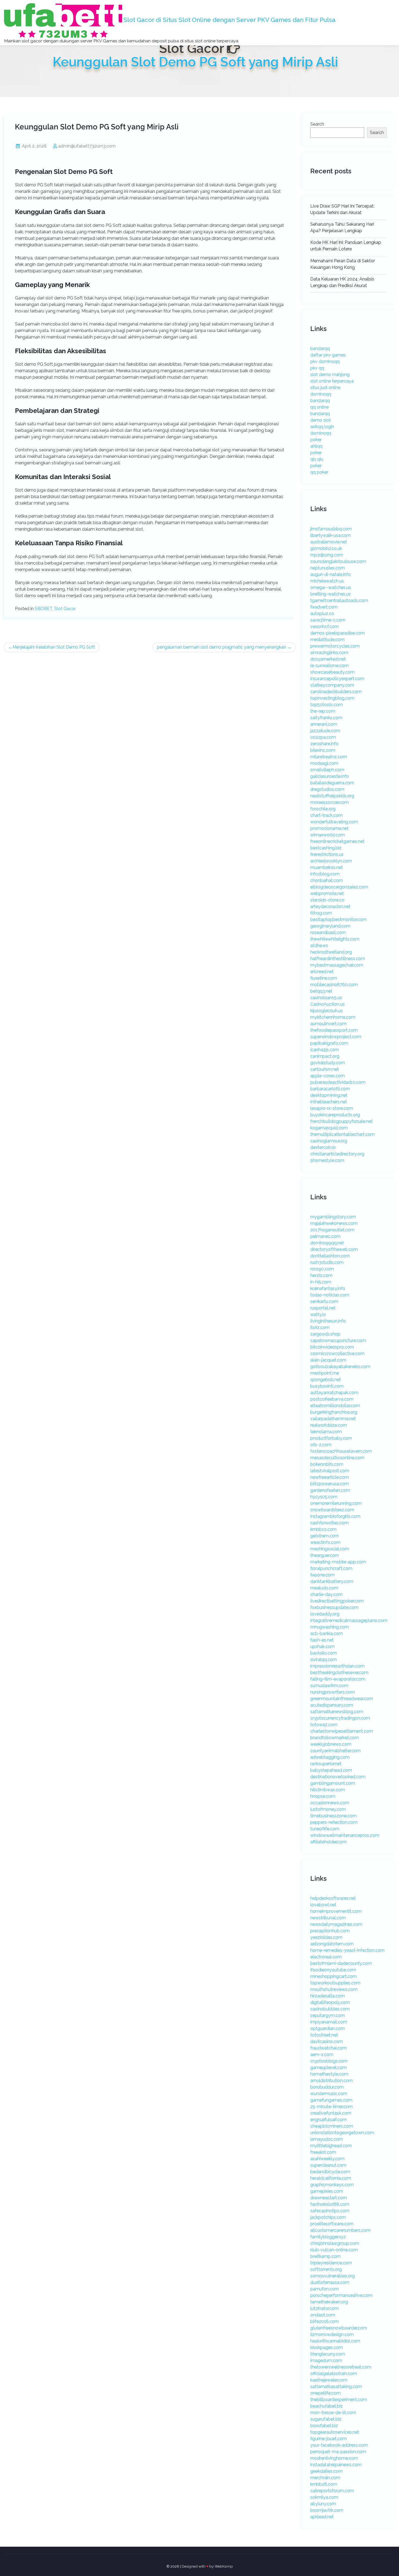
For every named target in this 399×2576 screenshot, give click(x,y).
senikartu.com (324, 1301)
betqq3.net (321, 991)
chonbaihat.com (327, 880)
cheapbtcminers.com (332, 2126)
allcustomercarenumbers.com (340, 2230)
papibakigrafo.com (329, 1043)
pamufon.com (324, 2289)
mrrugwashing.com (330, 1627)
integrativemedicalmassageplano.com (349, 1620)
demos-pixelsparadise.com (338, 633)
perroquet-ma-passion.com (338, 2452)
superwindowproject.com (336, 1037)
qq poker (319, 472)
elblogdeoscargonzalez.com (339, 887)
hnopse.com (323, 1796)
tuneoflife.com (325, 1829)
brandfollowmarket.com (335, 1738)
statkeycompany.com (332, 685)
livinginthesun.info (328, 1321)
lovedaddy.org (325, 1614)
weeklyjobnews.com (331, 1744)
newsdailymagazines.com (336, 1924)
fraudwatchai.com (328, 2048)
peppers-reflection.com (334, 1822)
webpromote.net (327, 893)
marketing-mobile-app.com (338, 1562)
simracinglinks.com (329, 653)
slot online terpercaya (332, 381)
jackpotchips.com (328, 2217)
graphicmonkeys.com (332, 2185)
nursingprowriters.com (332, 1692)
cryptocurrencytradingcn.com (340, 1718)
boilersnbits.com (327, 1464)
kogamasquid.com (329, 1128)
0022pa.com (323, 737)
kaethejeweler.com (329, 2380)
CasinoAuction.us (327, 1004)
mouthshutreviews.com (334, 1989)
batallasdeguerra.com (332, 783)
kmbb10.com (323, 1529)
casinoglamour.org (329, 1141)
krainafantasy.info (328, 1288)
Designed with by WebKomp (207, 2566)
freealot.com (323, 2152)
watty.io (318, 1314)
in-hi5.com (321, 1282)
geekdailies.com (326, 2471)
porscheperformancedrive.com (341, 2295)
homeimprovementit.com (336, 1911)
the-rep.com (323, 711)
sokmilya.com (324, 2497)
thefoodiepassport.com (334, 1030)
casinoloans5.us (326, 998)
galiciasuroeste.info (330, 776)
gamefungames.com (331, 2100)
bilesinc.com (323, 750)
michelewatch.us (327, 581)
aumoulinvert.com (328, 1024)
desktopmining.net (329, 1095)
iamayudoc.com (327, 2139)
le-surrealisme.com (329, 666)
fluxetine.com (324, 978)
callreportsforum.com (332, 2491)
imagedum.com (326, 2360)
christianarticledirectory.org (337, 1154)
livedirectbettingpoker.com (337, 1601)
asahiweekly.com (327, 2159)
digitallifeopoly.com (330, 2002)
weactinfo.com (325, 1542)
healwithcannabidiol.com (335, 2341)
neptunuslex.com (327, 568)
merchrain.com (325, 2478)
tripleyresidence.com (331, 2263)
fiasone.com (322, 1575)
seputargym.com (327, 2015)
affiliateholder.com (328, 1842)
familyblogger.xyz (328, 2237)
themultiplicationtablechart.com (342, 1134)
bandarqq (320, 348)
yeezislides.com (326, 1937)
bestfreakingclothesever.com (339, 1673)
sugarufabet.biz (326, 2419)
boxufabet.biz (324, 2426)
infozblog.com (325, 874)
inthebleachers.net (329, 1102)
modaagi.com (324, 763)
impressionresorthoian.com (337, 1666)
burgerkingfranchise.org (334, 1412)
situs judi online (325, 388)
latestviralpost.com (330, 1471)
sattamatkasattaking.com (336, 2387)
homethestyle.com (329, 2074)
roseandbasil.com (328, 932)
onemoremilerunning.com (336, 1503)
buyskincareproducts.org (335, 1115)
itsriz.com (320, 1327)
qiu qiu (317, 459)
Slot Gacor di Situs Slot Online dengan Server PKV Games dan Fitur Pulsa (229, 20)
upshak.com (322, 1646)
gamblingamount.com (333, 1783)
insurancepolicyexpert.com (337, 679)
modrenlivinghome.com (334, 2458)
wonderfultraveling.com (334, 822)
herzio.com (321, 1275)
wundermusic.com (329, 2094)
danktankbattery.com (332, 1581)
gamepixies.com (327, 2191)
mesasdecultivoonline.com (337, 1458)
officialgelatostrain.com (334, 2373)
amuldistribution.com (331, 2081)
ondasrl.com (323, 2315)
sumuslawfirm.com (329, 1686)
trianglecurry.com (328, 2354)
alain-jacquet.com (328, 1360)
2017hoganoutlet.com (332, 1230)
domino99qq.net (327, 1243)
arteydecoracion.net (330, 906)
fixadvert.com (324, 607)
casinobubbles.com (330, 2009)
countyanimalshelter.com (335, 1751)
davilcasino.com (327, 2041)
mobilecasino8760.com (334, 985)
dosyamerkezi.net (328, 659)
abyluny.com (323, 2504)
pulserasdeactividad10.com (338, 1082)
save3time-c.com (328, 620)
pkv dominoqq (325, 361)
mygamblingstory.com (333, 1217)
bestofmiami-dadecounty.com (341, 1963)
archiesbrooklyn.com (331, 861)
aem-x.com (322, 2054)
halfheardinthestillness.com (338, 959)
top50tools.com (327, 705)
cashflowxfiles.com (329, 1523)
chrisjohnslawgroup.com (335, 2243)
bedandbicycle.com (330, 2172)
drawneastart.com (329, 2198)
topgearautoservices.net (335, 2432)
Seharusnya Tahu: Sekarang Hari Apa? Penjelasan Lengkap (342, 227)
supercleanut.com (328, 2165)
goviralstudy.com (328, 1063)
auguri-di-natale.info (330, 574)
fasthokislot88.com (330, 2204)
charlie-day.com (326, 1594)
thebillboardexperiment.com (339, 2400)
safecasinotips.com (330, 2211)
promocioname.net (329, 828)
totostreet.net (324, 2035)
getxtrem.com (324, 1536)
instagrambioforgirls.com (335, 1516)
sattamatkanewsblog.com (337, 1712)
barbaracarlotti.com (330, 1089)
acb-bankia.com (327, 1633)
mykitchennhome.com (333, 1017)
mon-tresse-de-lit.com (333, 2413)
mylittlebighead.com (331, 2146)
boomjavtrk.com (327, 2510)
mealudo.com (324, 1588)
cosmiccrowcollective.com (337, 1354)
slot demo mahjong (330, 374)
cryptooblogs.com (329, 2061)
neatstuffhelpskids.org (332, 796)
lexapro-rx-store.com (332, 1108)
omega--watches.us (331, 587)
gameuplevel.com (328, 2068)
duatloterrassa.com (330, 2282)
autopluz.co (322, 613)
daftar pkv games (328, 355)
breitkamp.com (325, 2256)
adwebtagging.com (330, 1757)
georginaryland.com (330, 926)
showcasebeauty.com (332, 672)
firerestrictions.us (327, 854)
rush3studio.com (327, 1262)
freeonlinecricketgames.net (337, 841)
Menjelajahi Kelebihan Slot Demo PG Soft (54, 647)
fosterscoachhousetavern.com (341, 1451)
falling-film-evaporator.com (338, 1679)
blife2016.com (324, 2321)
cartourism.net (325, 1069)
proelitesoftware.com (332, 2224)
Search (317, 124)
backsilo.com (324, 1653)
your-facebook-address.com (339, 2445)
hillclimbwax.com (328, 1790)
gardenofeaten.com (330, 1490)
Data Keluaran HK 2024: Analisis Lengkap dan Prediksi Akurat (342, 282)
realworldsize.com (329, 1425)
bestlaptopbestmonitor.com (338, 919)
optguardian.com (327, 2028)
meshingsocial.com (330, 1549)
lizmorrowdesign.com (332, 2334)
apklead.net (322, 2517)
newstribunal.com (328, 1918)
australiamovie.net (329, 542)
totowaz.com (324, 1725)
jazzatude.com (325, 731)
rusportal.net (323, 1308)
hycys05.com (324, 1497)
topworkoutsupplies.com (335, 1983)
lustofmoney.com (328, 1809)
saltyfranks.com (326, 718)
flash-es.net (322, 1640)
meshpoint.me (325, 1373)
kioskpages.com (327, 2347)
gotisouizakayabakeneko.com (340, 1367)
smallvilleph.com (327, 770)
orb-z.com (321, 1445)
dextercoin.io (323, 1147)
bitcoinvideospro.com (332, 1347)
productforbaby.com (331, 1438)
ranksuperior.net (326, 1764)
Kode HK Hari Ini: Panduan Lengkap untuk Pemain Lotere (346, 246)
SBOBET (44, 609)
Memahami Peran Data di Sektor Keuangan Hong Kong (343, 264)
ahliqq (316, 446)
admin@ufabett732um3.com (87, 146)
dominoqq (321, 394)
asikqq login (322, 427)
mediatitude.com (327, 640)
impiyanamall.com (329, 2022)
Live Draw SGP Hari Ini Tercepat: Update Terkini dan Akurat (342, 209)
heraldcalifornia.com (331, 2178)
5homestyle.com (327, 1160)
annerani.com (324, 724)
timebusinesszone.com (333, 1816)
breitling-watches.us (330, 594)
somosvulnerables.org (332, 2276)
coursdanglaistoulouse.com (338, 561)
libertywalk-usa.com (330, 535)
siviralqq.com (324, 1660)
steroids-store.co (327, 900)
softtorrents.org (326, 2269)
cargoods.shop (325, 1334)
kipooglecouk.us (327, 1011)
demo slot (321, 420)
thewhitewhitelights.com (335, 939)
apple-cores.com (327, 1076)
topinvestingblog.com (332, 698)
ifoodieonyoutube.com (333, 1970)
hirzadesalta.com (327, 1996)
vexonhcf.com (324, 627)
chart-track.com (326, 815)
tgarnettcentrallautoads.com (339, 600)
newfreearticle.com (330, 1477)
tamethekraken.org (329, 2302)
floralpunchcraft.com (331, 1568)
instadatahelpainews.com (336, 2465)
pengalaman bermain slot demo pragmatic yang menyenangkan (221, 647)
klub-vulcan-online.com (334, 2250)
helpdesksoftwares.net (333, 1898)
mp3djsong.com (327, 555)
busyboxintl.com (327, 1386)
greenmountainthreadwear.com (342, 1699)
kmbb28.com (324, 2484)
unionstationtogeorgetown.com (342, 2133)
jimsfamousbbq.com (331, 529)
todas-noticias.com (330, 1295)
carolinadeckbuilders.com (336, 692)
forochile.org (323, 809)
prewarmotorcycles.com (335, 646)
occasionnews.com (330, 1803)
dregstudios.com (327, 789)
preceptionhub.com (330, 1931)
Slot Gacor (65, 609)
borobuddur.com (327, 2087)
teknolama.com (326, 1432)
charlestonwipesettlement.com (342, 1731)
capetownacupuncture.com (338, 1340)
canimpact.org (325, 1056)
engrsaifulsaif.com (328, 2120)
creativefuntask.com (331, 2113)
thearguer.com (325, 1555)
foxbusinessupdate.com (334, 1607)
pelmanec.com (325, 1236)
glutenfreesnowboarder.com (339, 2328)
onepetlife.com (325, 2393)
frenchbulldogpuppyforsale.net (341, 1121)
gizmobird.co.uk (326, 548)
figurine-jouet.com (328, 2439)
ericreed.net (322, 972)
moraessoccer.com (329, 802)
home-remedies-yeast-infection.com (347, 1950)
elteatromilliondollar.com (335, 1406)
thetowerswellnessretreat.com (341, 2367)
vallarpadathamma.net (333, 1419)
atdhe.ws (319, 946)
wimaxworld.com (327, 835)
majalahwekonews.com (334, 1223)
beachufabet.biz (327, 2406)
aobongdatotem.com (332, 1944)
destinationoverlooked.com (338, 1777)
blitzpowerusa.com (330, 1484)
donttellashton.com (330, 1256)
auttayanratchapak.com (334, 1393)
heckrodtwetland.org (331, 952)
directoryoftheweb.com (334, 1249)
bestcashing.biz (326, 848)
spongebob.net (326, 1380)
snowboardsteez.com (332, 1510)
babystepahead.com (331, 1770)
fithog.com (321, 913)
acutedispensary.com (332, 1705)
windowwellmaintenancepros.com (345, 1835)
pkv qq (317, 368)
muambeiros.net (327, 867)
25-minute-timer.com (331, 2107)
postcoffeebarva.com (332, 1399)
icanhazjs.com (324, 1050)
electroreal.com (326, 1957)
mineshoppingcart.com (333, 1976)
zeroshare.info (324, 744)
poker (316, 440)
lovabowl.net (323, 1905)
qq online (319, 407)
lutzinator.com (324, 2308)
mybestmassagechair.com (337, 965)
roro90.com (322, 1269)
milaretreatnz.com (329, 757)
